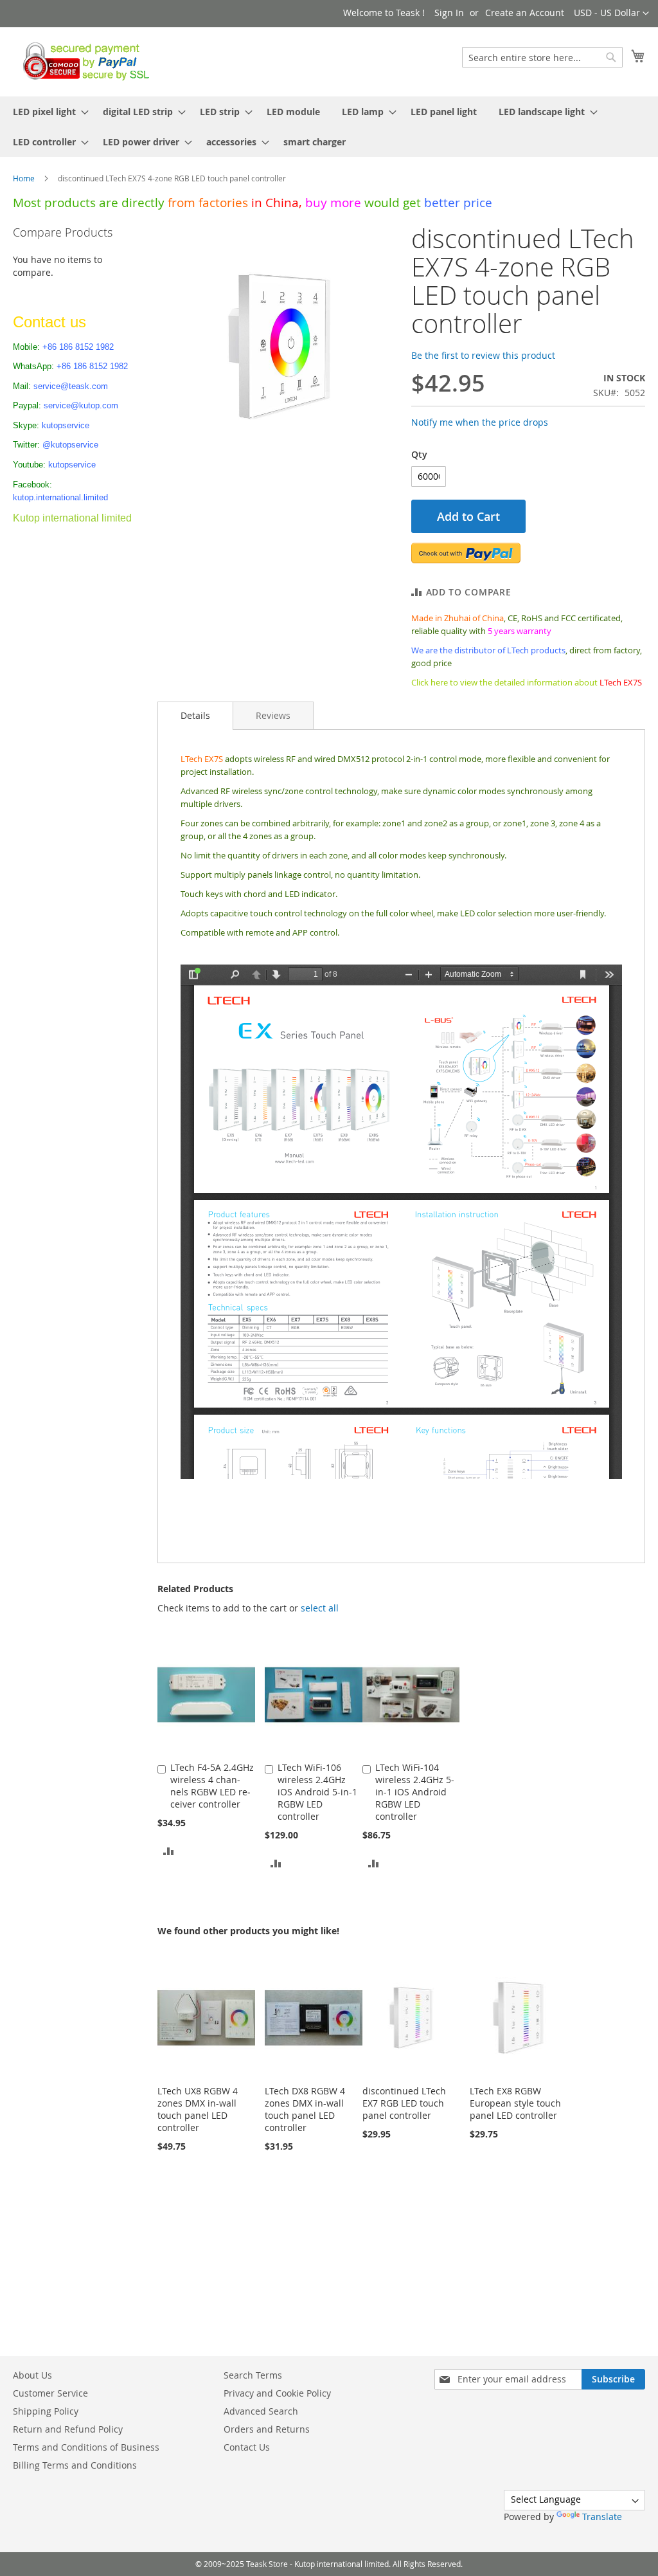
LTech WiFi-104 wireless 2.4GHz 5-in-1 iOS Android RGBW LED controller (415, 1792)
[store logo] (83, 61)
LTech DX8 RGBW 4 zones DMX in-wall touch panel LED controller (305, 2109)
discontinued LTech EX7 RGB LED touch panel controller (404, 2103)
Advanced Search (261, 2411)
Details (195, 715)
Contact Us (247, 2447)
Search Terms (253, 2375)
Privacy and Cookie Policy (277, 2393)
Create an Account (525, 13)
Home (24, 178)
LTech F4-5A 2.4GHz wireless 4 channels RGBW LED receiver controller (212, 1786)
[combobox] (542, 57)
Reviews (273, 715)
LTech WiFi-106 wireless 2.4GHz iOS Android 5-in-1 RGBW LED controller (317, 1792)
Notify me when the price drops (480, 422)
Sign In (449, 13)
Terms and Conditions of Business (86, 2447)
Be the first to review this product (483, 355)
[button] (611, 14)
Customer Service (50, 2393)
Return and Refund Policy (68, 2429)
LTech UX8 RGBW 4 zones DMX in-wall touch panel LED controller (198, 2109)
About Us (32, 2375)
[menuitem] (47, 112)
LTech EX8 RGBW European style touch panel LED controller (515, 2103)
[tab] (195, 716)
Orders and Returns (267, 2429)
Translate (602, 2517)
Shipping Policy (46, 2411)
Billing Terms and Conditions (75, 2465)
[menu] (329, 127)
